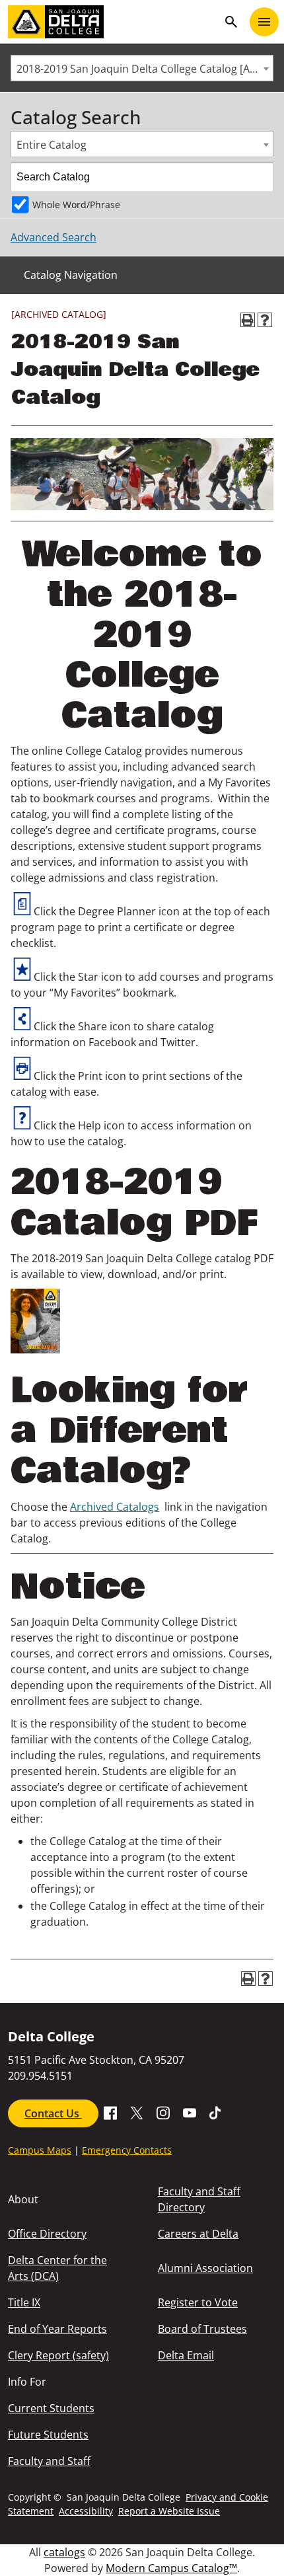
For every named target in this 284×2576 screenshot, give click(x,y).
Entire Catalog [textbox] (52, 145)
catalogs (64, 2552)
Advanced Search (53, 237)
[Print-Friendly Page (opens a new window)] (248, 320)
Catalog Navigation (71, 275)
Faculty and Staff (49, 2461)
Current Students (51, 2408)
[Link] (35, 1349)
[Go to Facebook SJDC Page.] (110, 2112)
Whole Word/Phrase (76, 205)
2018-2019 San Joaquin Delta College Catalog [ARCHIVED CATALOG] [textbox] (145, 69)
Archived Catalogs (115, 1507)
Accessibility (86, 2511)
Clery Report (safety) (58, 2355)
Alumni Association (205, 2268)
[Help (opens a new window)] (265, 320)
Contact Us (53, 2113)
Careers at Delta (198, 2234)
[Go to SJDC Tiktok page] (216, 2112)
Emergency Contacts (127, 2150)
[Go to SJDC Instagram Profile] (163, 2112)
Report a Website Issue (169, 2511)
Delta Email (186, 2355)
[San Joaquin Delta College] (113, 22)
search (231, 22)
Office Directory (47, 2234)
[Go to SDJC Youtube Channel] (190, 2112)
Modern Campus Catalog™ (171, 2568)
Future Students (48, 2435)
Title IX (24, 2302)
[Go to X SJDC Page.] (137, 2112)
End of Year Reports (57, 2329)
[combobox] (142, 68)
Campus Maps (40, 2150)
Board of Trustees (202, 2329)
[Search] (260, 177)
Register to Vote (198, 2302)
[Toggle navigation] (264, 22)
